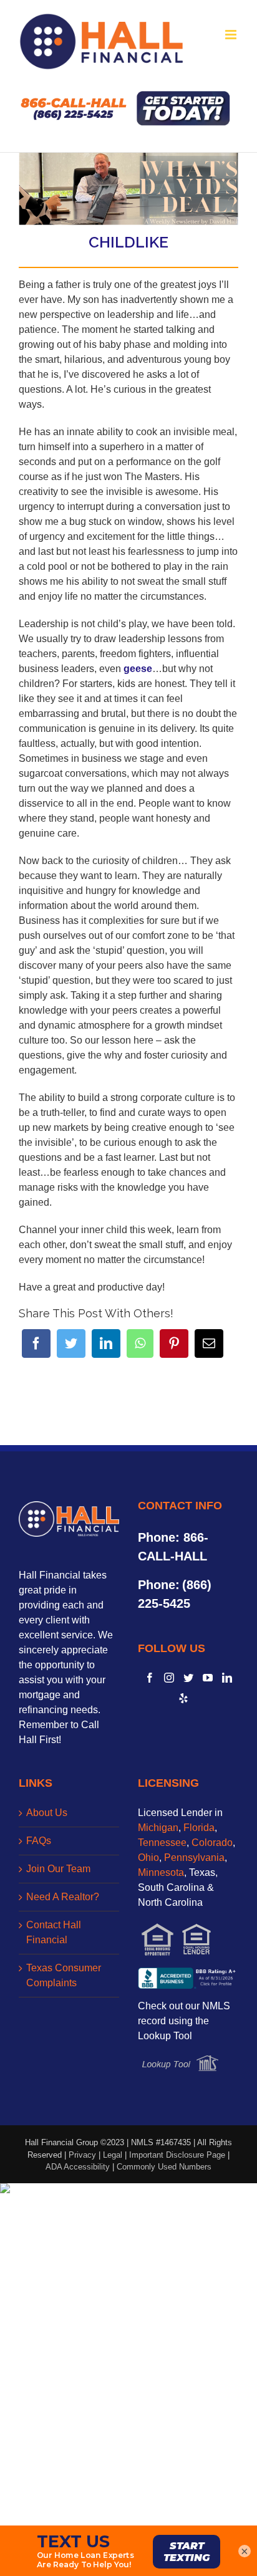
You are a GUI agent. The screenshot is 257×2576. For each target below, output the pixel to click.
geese (138, 669)
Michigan (158, 1828)
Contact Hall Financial (54, 1932)
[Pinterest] (174, 1343)
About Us (47, 1813)
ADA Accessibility (78, 2167)
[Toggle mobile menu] (232, 35)
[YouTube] (208, 1678)
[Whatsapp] (140, 1343)
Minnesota (161, 1872)
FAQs (39, 1841)
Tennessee (162, 1843)
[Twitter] (71, 1343)
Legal (113, 2155)
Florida (199, 1828)
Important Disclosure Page (177, 2155)
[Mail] (209, 1343)
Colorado (212, 1843)
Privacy (82, 2155)
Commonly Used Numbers (164, 2167)
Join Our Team (58, 1869)
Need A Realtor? (63, 1897)
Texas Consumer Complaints (64, 1975)
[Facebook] (36, 1343)
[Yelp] (183, 1698)
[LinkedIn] (106, 1343)
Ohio (148, 1858)
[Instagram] (169, 1678)
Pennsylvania (194, 1858)
